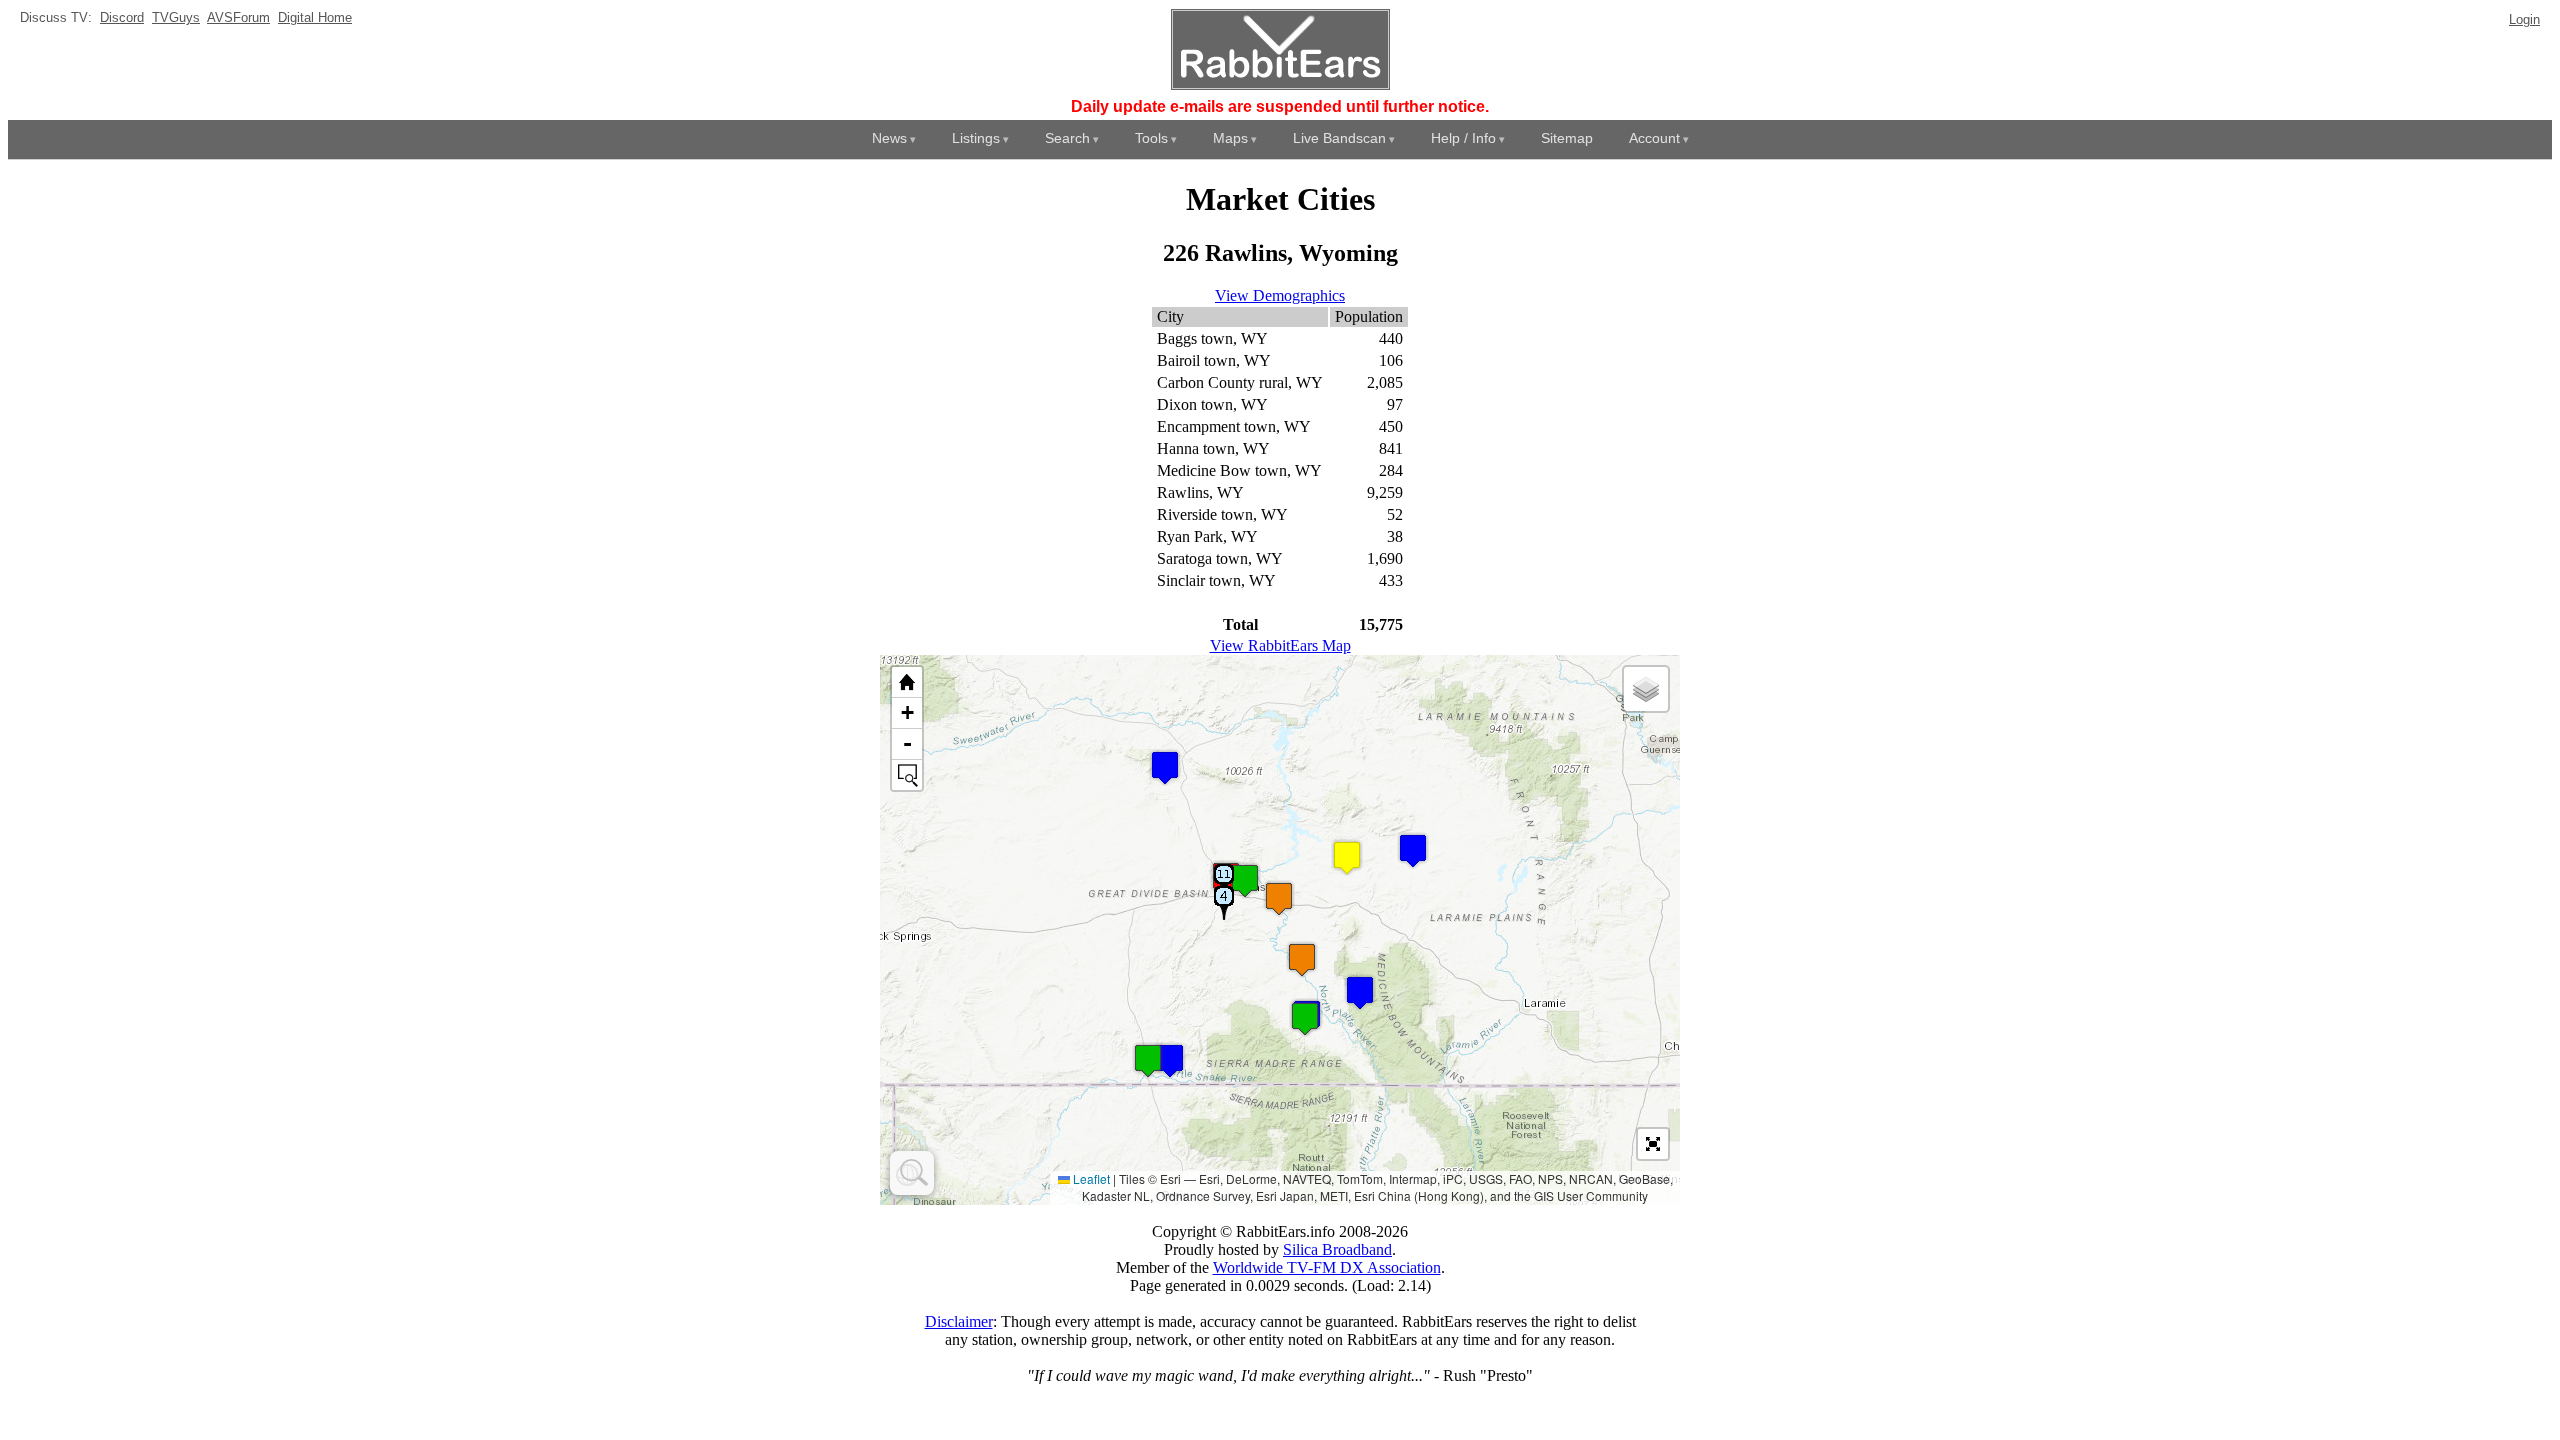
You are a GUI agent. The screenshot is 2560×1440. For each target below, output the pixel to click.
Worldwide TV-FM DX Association (1327, 1267)
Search (1067, 138)
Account (1654, 138)
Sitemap (1567, 138)
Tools (1151, 138)
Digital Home (315, 17)
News (889, 138)
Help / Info (1463, 138)
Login (2524, 19)
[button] (1360, 992)
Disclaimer (959, 1321)
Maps (1230, 138)
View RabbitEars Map (1280, 645)
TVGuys (176, 17)
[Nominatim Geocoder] (912, 1173)
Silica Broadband (1337, 1249)
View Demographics (1280, 295)
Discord (122, 17)
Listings (976, 138)
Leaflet (1090, 1178)
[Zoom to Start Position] (907, 682)
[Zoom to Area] (907, 775)
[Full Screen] (1653, 1144)
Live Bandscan (1339, 138)
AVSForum (238, 17)
